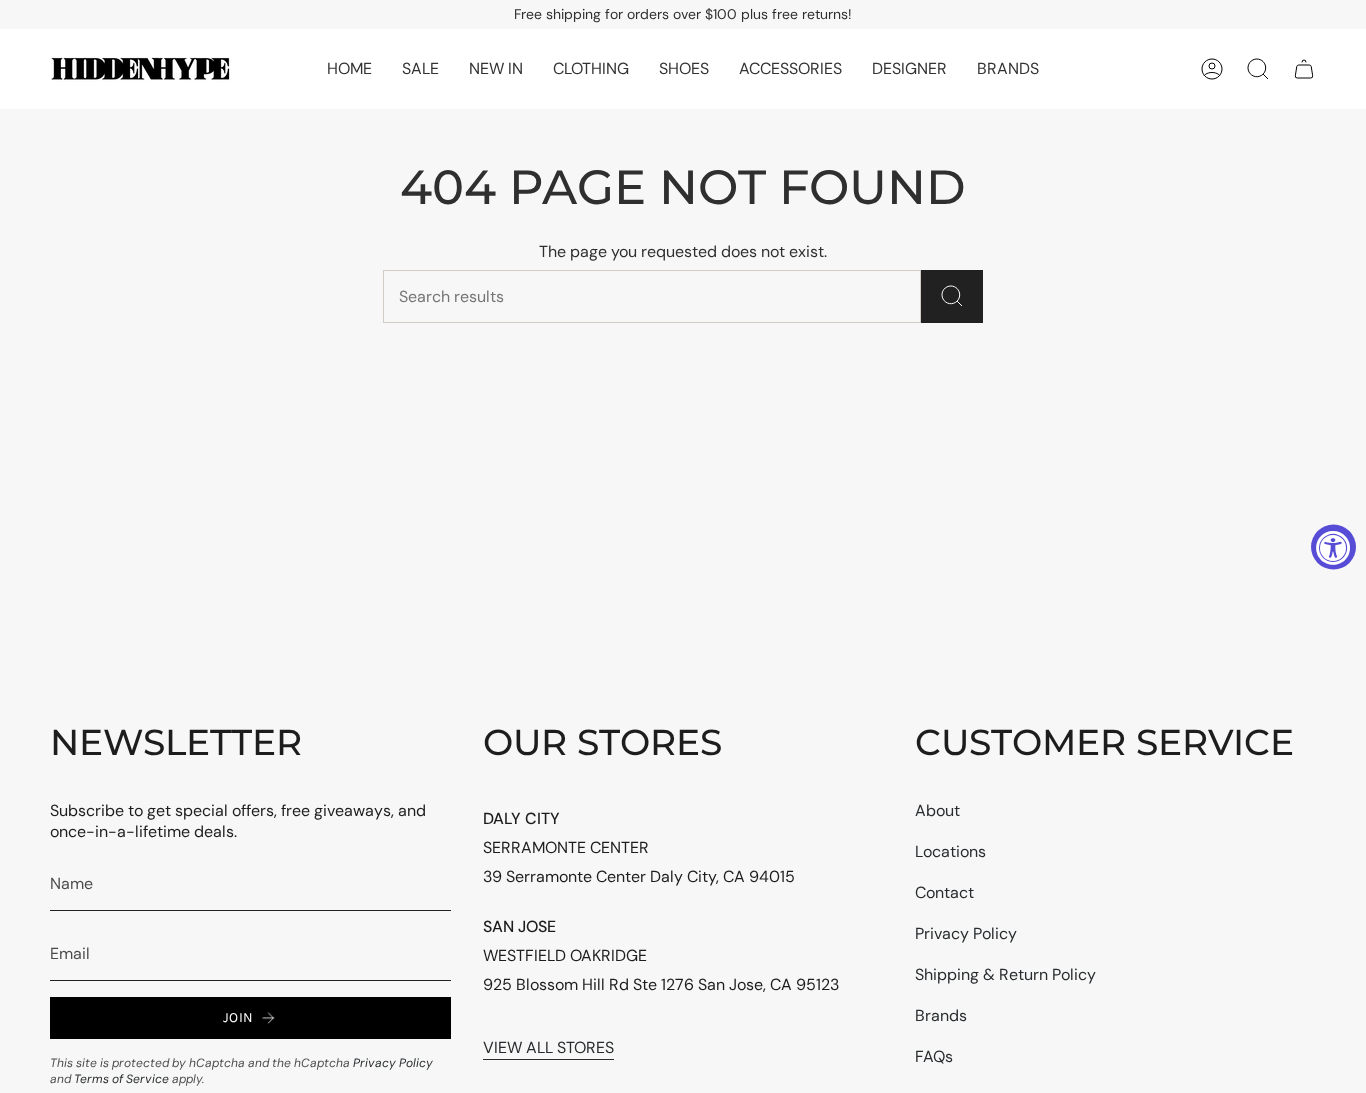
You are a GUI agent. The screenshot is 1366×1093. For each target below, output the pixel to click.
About (937, 810)
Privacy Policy (393, 1063)
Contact (944, 892)
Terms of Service (121, 1079)
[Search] (952, 296)
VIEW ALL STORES (548, 1047)
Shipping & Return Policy (1005, 974)
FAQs (934, 1056)
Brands (941, 1015)
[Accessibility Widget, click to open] (1333, 546)
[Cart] (1304, 69)
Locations (950, 851)
